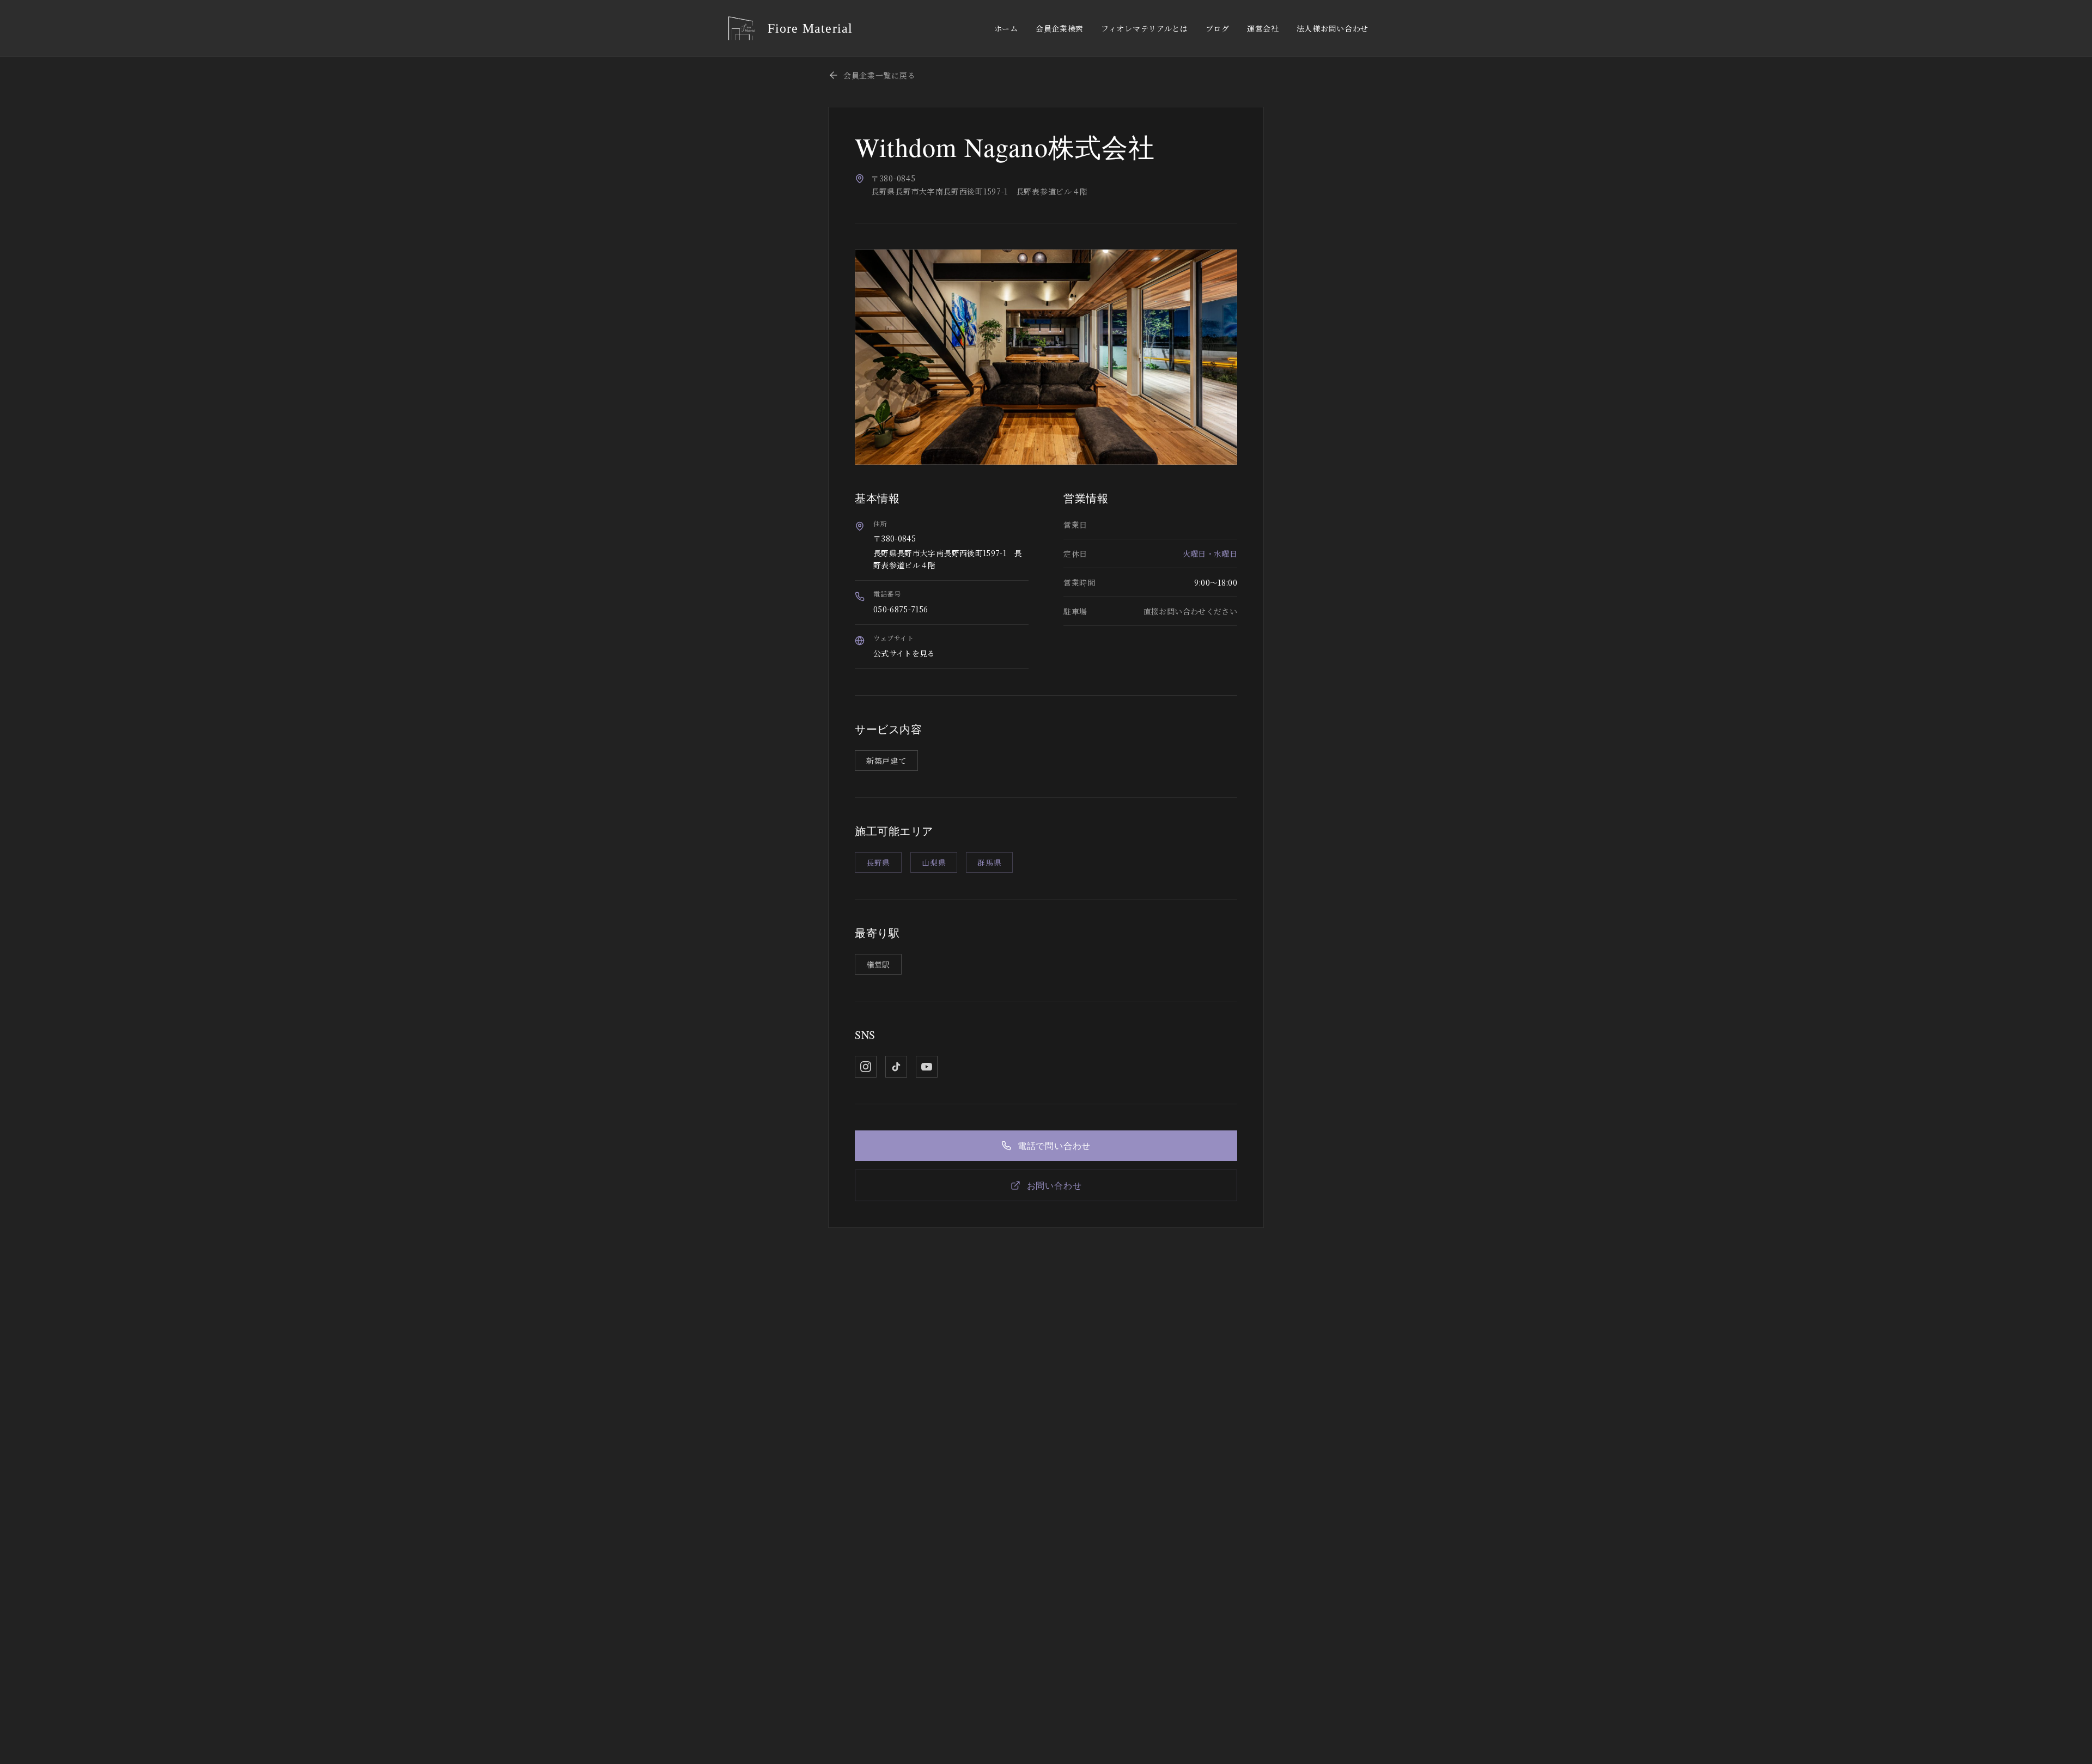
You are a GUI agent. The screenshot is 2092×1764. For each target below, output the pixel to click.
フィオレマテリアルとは (1145, 28)
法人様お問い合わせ (1333, 28)
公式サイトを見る (904, 653)
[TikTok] (896, 1067)
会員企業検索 (1060, 28)
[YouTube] (927, 1067)
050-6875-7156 (901, 609)
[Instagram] (866, 1067)
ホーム (1006, 28)
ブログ (1218, 28)
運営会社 (1263, 28)
